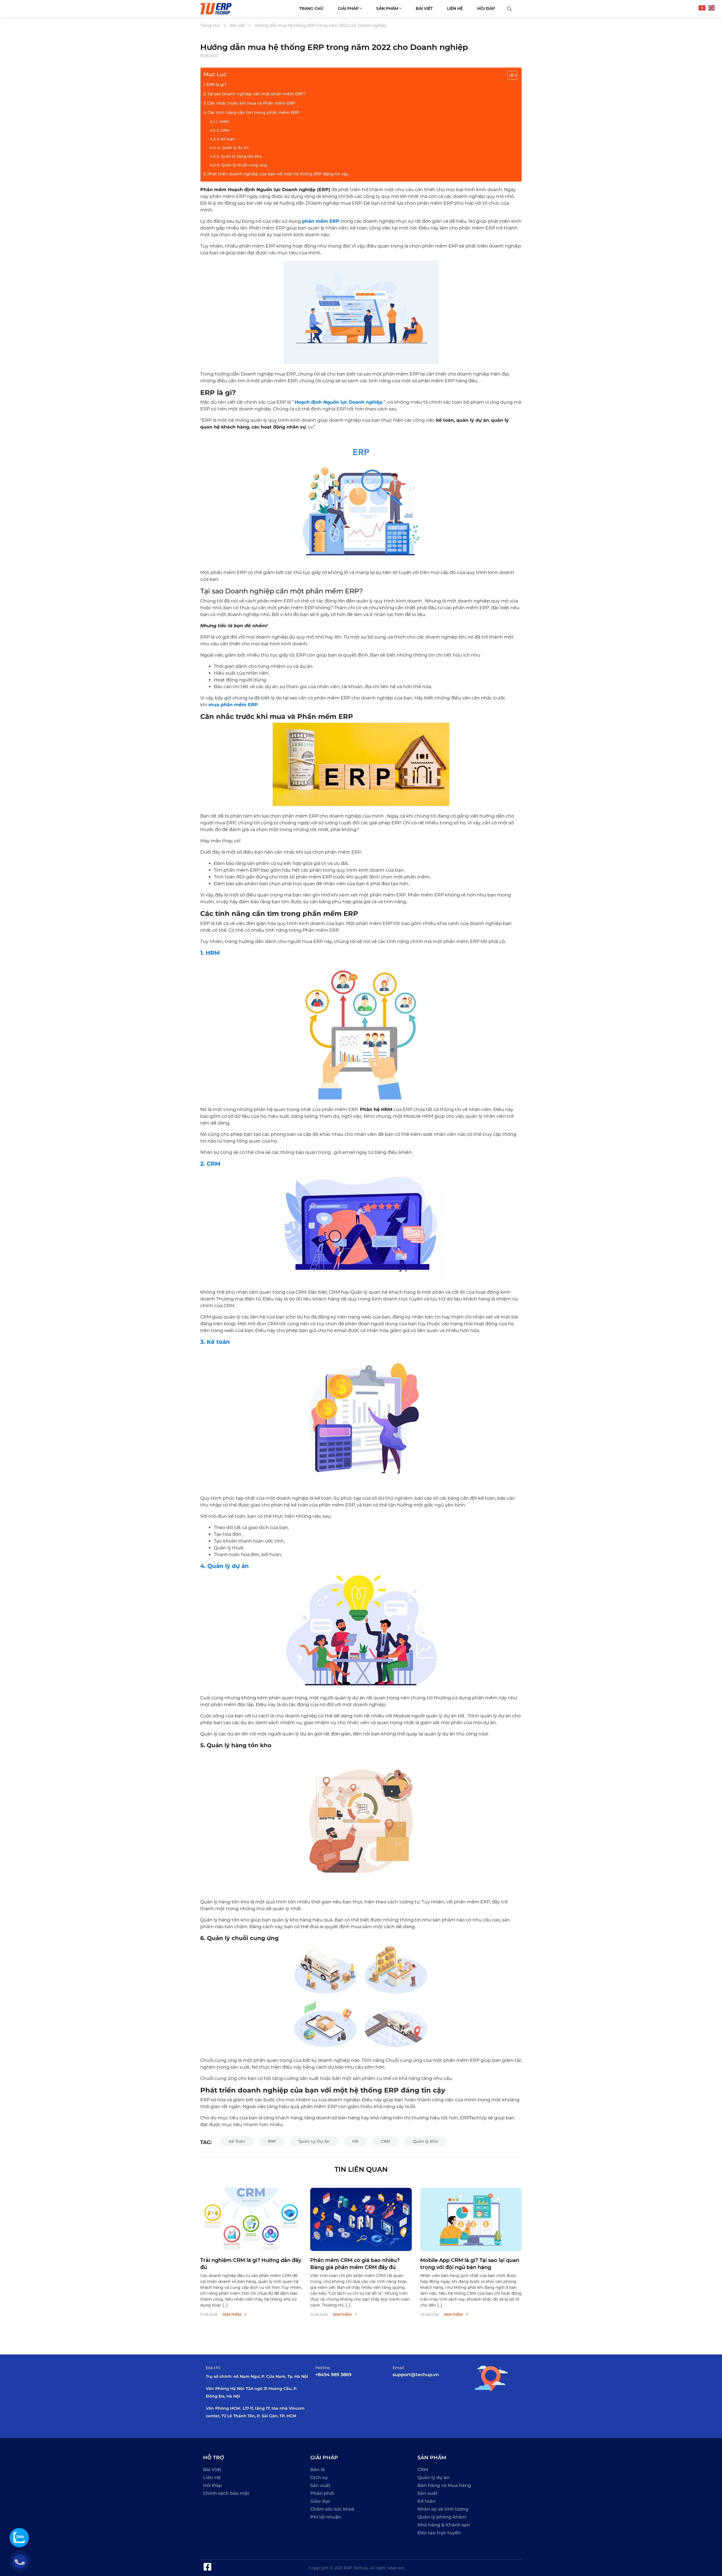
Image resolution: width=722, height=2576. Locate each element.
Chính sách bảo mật (226, 2493)
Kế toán (426, 2501)
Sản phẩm (388, 8)
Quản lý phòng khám (442, 2517)
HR (355, 2141)
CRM (385, 2141)
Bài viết (424, 8)
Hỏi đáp (486, 8)
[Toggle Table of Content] (509, 75)
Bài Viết (212, 2470)
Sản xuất (320, 2485)
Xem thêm (232, 2315)
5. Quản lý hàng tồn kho (239, 156)
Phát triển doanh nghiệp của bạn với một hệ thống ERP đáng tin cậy (278, 174)
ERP (272, 2141)
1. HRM (222, 121)
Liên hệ (455, 8)
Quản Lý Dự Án (314, 2141)
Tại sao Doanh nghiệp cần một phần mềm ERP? (256, 94)
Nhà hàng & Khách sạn (444, 2525)
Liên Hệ (212, 2477)
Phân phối (322, 2493)
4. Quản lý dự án (233, 147)
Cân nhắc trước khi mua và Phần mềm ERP (251, 103)
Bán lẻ (318, 2470)
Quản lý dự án (433, 2477)
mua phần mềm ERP (233, 705)
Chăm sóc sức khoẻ (332, 2509)
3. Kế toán (226, 139)
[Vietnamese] (703, 7)
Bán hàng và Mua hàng (444, 2485)
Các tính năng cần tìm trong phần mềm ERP (253, 112)
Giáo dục (320, 2501)
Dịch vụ (319, 2477)
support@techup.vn (416, 2375)
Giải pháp (349, 8)
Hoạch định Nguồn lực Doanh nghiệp (339, 402)
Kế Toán (237, 2141)
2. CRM (223, 130)
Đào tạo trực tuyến (439, 2533)
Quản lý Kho (425, 2141)
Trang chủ (311, 8)
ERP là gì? (216, 85)
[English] (713, 7)
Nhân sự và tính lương (443, 2509)
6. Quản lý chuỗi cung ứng (242, 165)
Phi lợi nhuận (326, 2517)
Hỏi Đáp (212, 2485)
